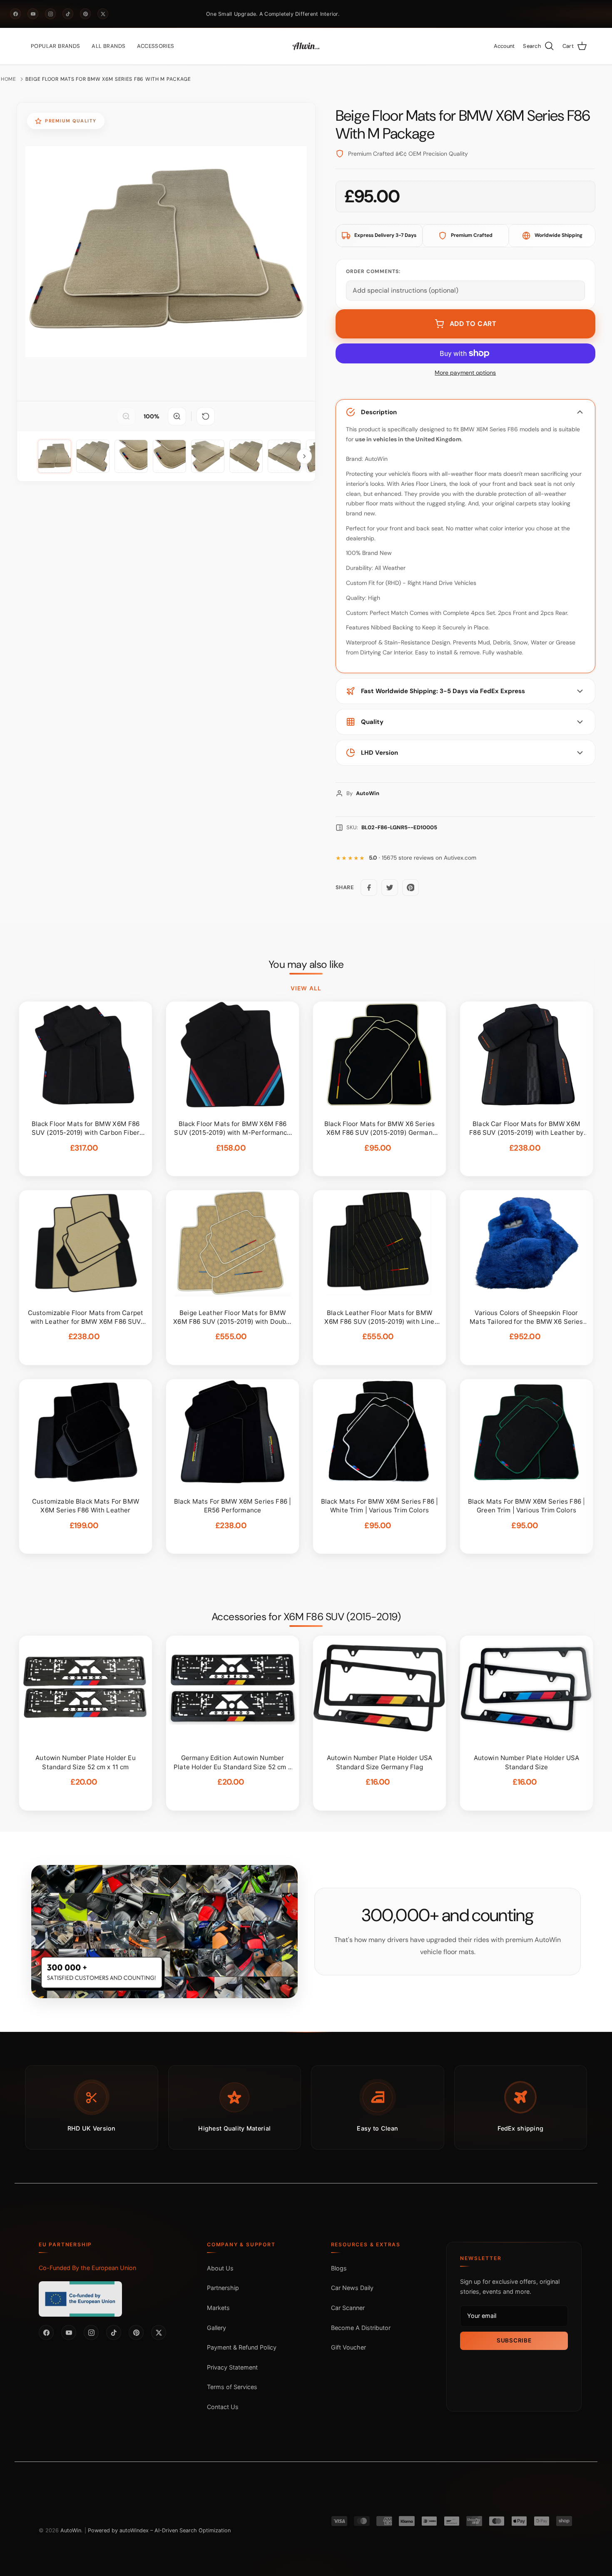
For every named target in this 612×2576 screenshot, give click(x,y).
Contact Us (223, 2407)
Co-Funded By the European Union (87, 2268)
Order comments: (373, 271)
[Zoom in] (177, 416)
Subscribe (514, 2340)
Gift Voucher (348, 2347)
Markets (218, 2308)
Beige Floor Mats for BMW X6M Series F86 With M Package (108, 79)
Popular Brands (55, 46)
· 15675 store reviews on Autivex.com (423, 858)
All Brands (108, 46)
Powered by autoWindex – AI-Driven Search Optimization (159, 2530)
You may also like (306, 965)
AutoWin (71, 2530)
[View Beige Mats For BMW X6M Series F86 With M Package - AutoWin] (55, 456)
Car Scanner (348, 2308)
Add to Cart (473, 324)
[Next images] (304, 456)
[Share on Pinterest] (410, 888)
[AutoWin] (306, 46)
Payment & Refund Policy (242, 2347)
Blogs (339, 2268)
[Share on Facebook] (369, 888)
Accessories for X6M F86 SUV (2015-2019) (306, 1617)
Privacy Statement (232, 2367)
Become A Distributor (361, 2328)
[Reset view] (206, 416)
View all (306, 988)
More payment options (465, 373)
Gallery (216, 2328)
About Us (220, 2268)
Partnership (223, 2288)
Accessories (155, 46)
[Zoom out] (126, 416)
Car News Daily (352, 2288)
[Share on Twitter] (390, 888)
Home (9, 79)
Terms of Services (232, 2387)
